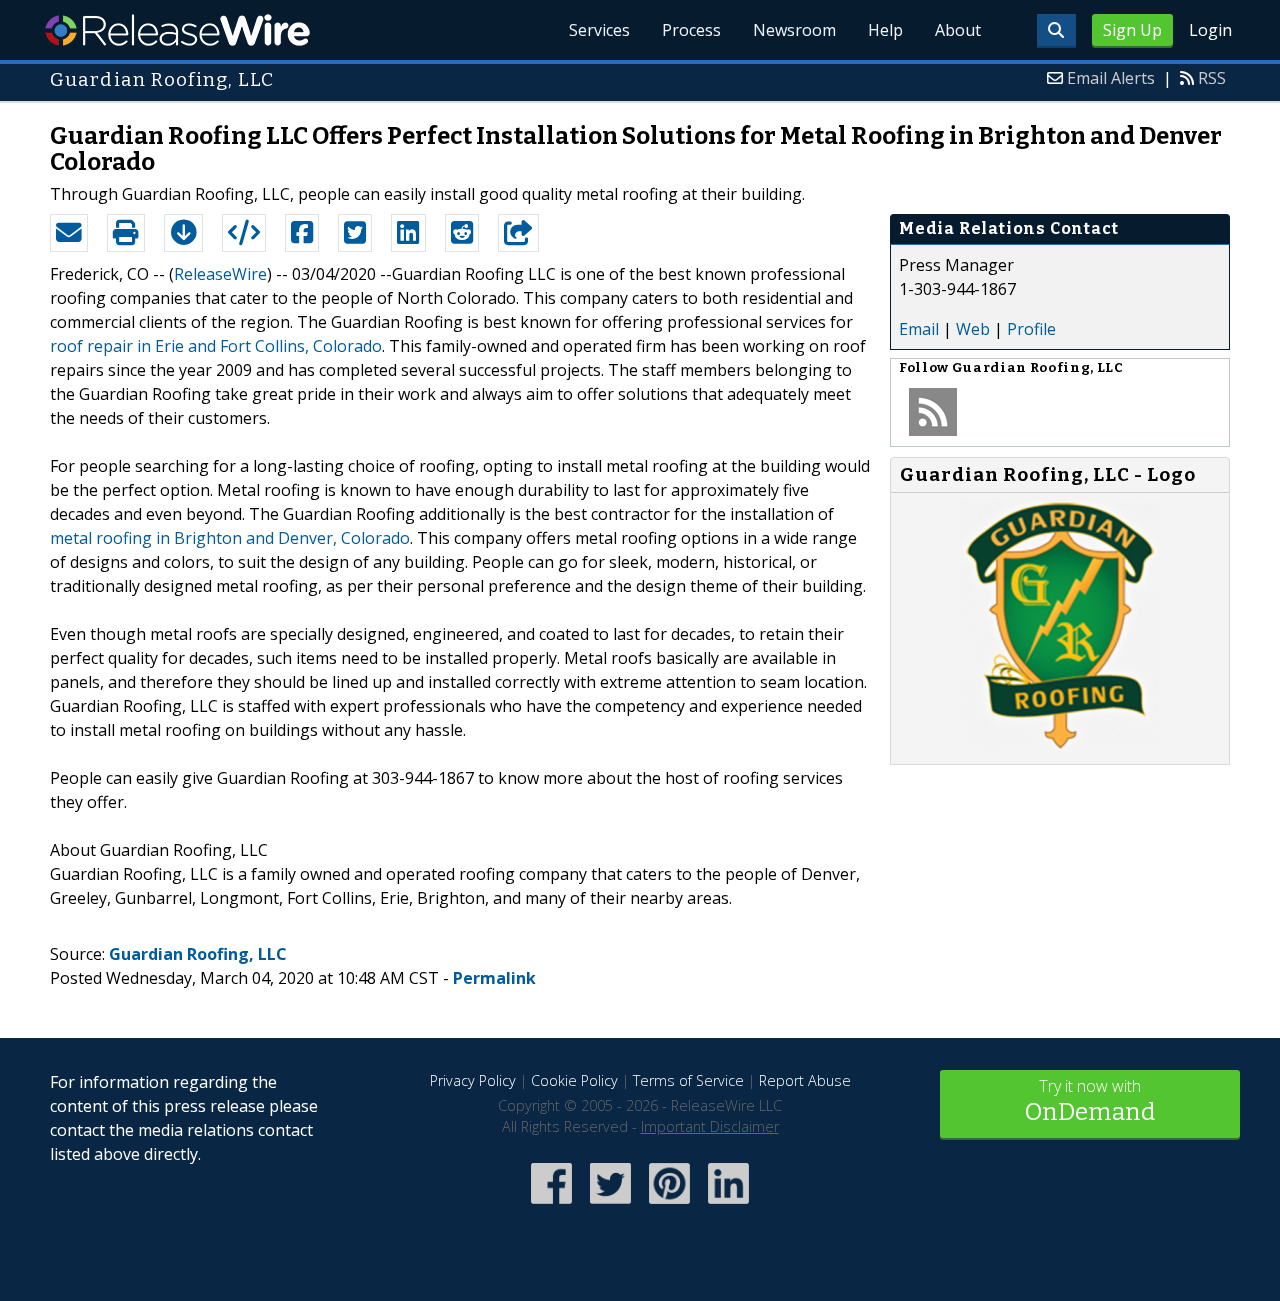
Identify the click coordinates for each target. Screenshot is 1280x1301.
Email (919, 329)
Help (885, 30)
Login (1210, 30)
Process (691, 30)
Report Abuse (805, 1080)
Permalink (494, 978)
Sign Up (1132, 30)
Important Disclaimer (710, 1126)
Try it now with (1090, 1100)
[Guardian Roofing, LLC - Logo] (1060, 744)
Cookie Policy (574, 1080)
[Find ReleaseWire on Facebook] (551, 1205)
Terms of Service (688, 1080)
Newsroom (794, 30)
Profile (1031, 329)
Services (599, 30)
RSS (1212, 78)
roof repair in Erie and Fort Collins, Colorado (216, 346)
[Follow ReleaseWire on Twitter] (610, 1205)
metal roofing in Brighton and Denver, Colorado (230, 538)
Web (973, 329)
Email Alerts (1111, 78)
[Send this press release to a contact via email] (69, 233)
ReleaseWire (177, 30)
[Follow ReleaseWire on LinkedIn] (728, 1205)
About (958, 30)
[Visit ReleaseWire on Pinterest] (669, 1205)
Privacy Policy (473, 1080)
